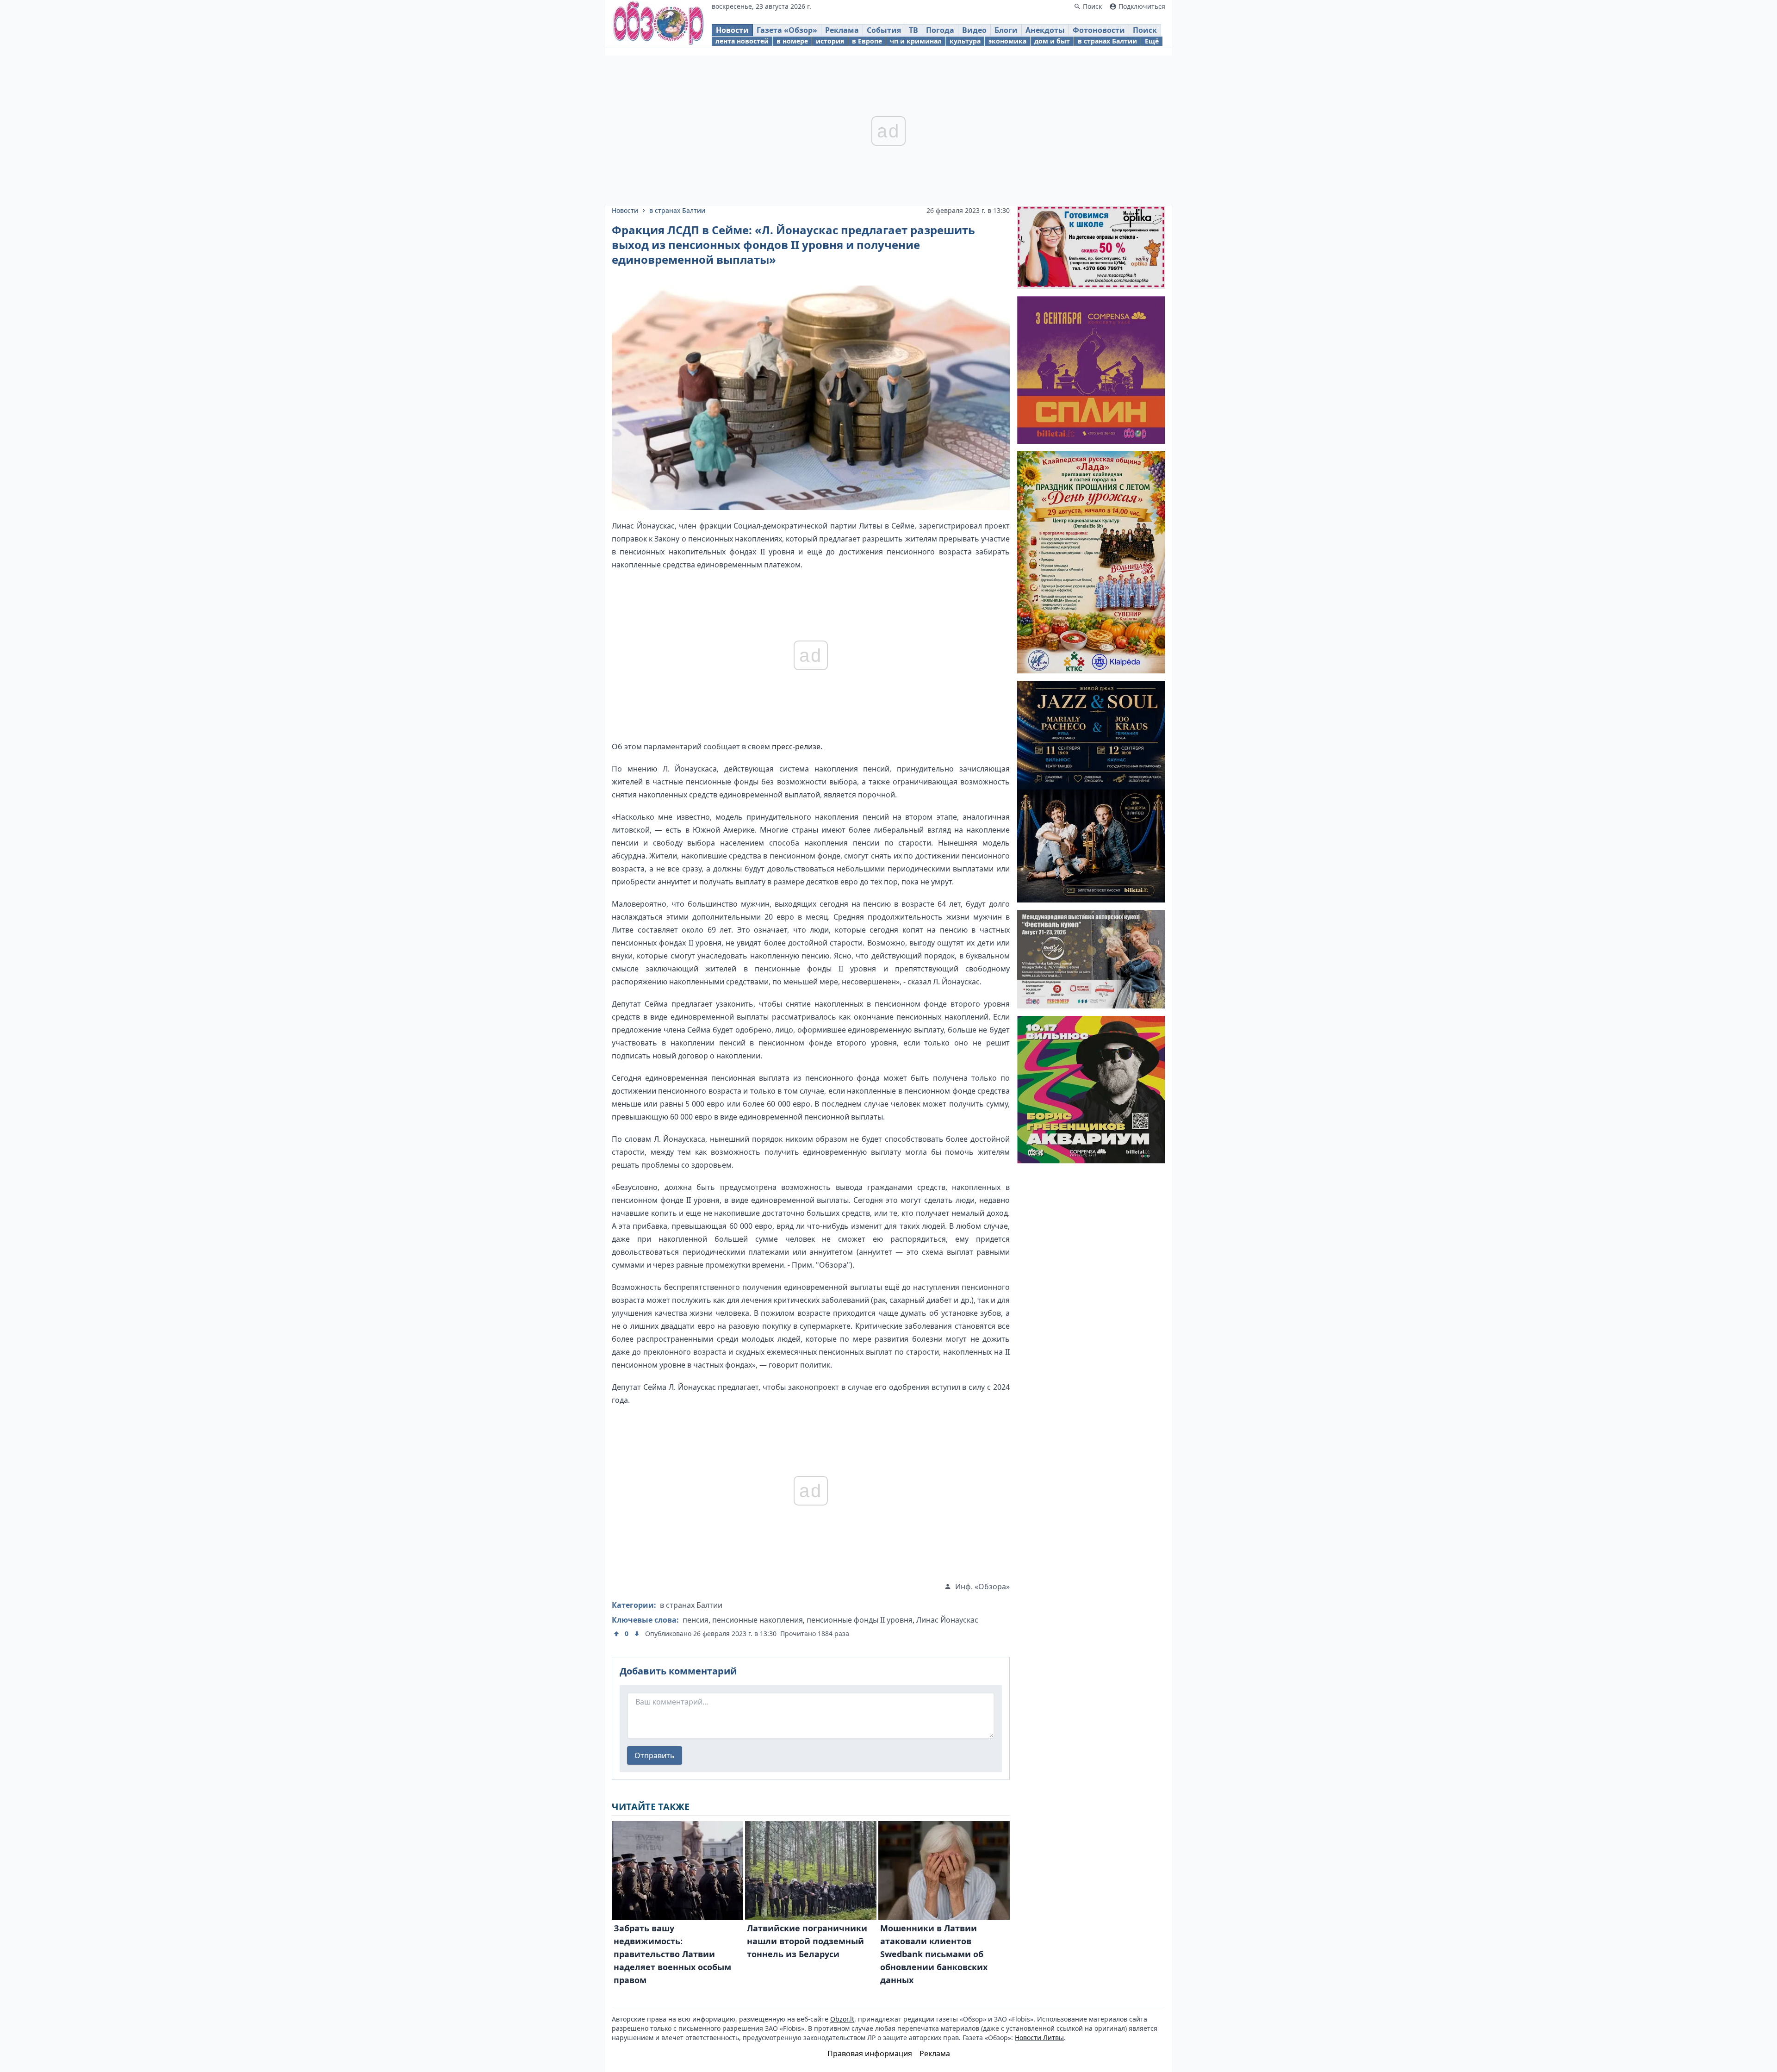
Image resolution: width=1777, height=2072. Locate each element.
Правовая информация (870, 2053)
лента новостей (742, 41)
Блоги (1006, 30)
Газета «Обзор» (787, 30)
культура (965, 41)
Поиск (1145, 30)
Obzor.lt (842, 2019)
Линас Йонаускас (947, 1620)
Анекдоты (1045, 30)
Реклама (842, 30)
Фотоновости (1099, 30)
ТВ (913, 30)
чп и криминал (916, 41)
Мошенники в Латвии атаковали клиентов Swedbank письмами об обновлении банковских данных (934, 1954)
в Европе (867, 41)
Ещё (1152, 41)
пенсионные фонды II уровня (860, 1620)
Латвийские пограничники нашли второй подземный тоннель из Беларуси (807, 1941)
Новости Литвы (1039, 2038)
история (830, 41)
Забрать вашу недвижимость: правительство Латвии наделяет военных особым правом (672, 1954)
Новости (732, 30)
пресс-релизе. (797, 747)
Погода (940, 30)
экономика (1007, 41)
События (884, 30)
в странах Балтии (1107, 41)
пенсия (696, 1620)
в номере (792, 41)
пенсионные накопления (758, 1620)
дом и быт (1052, 41)
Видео (974, 30)
